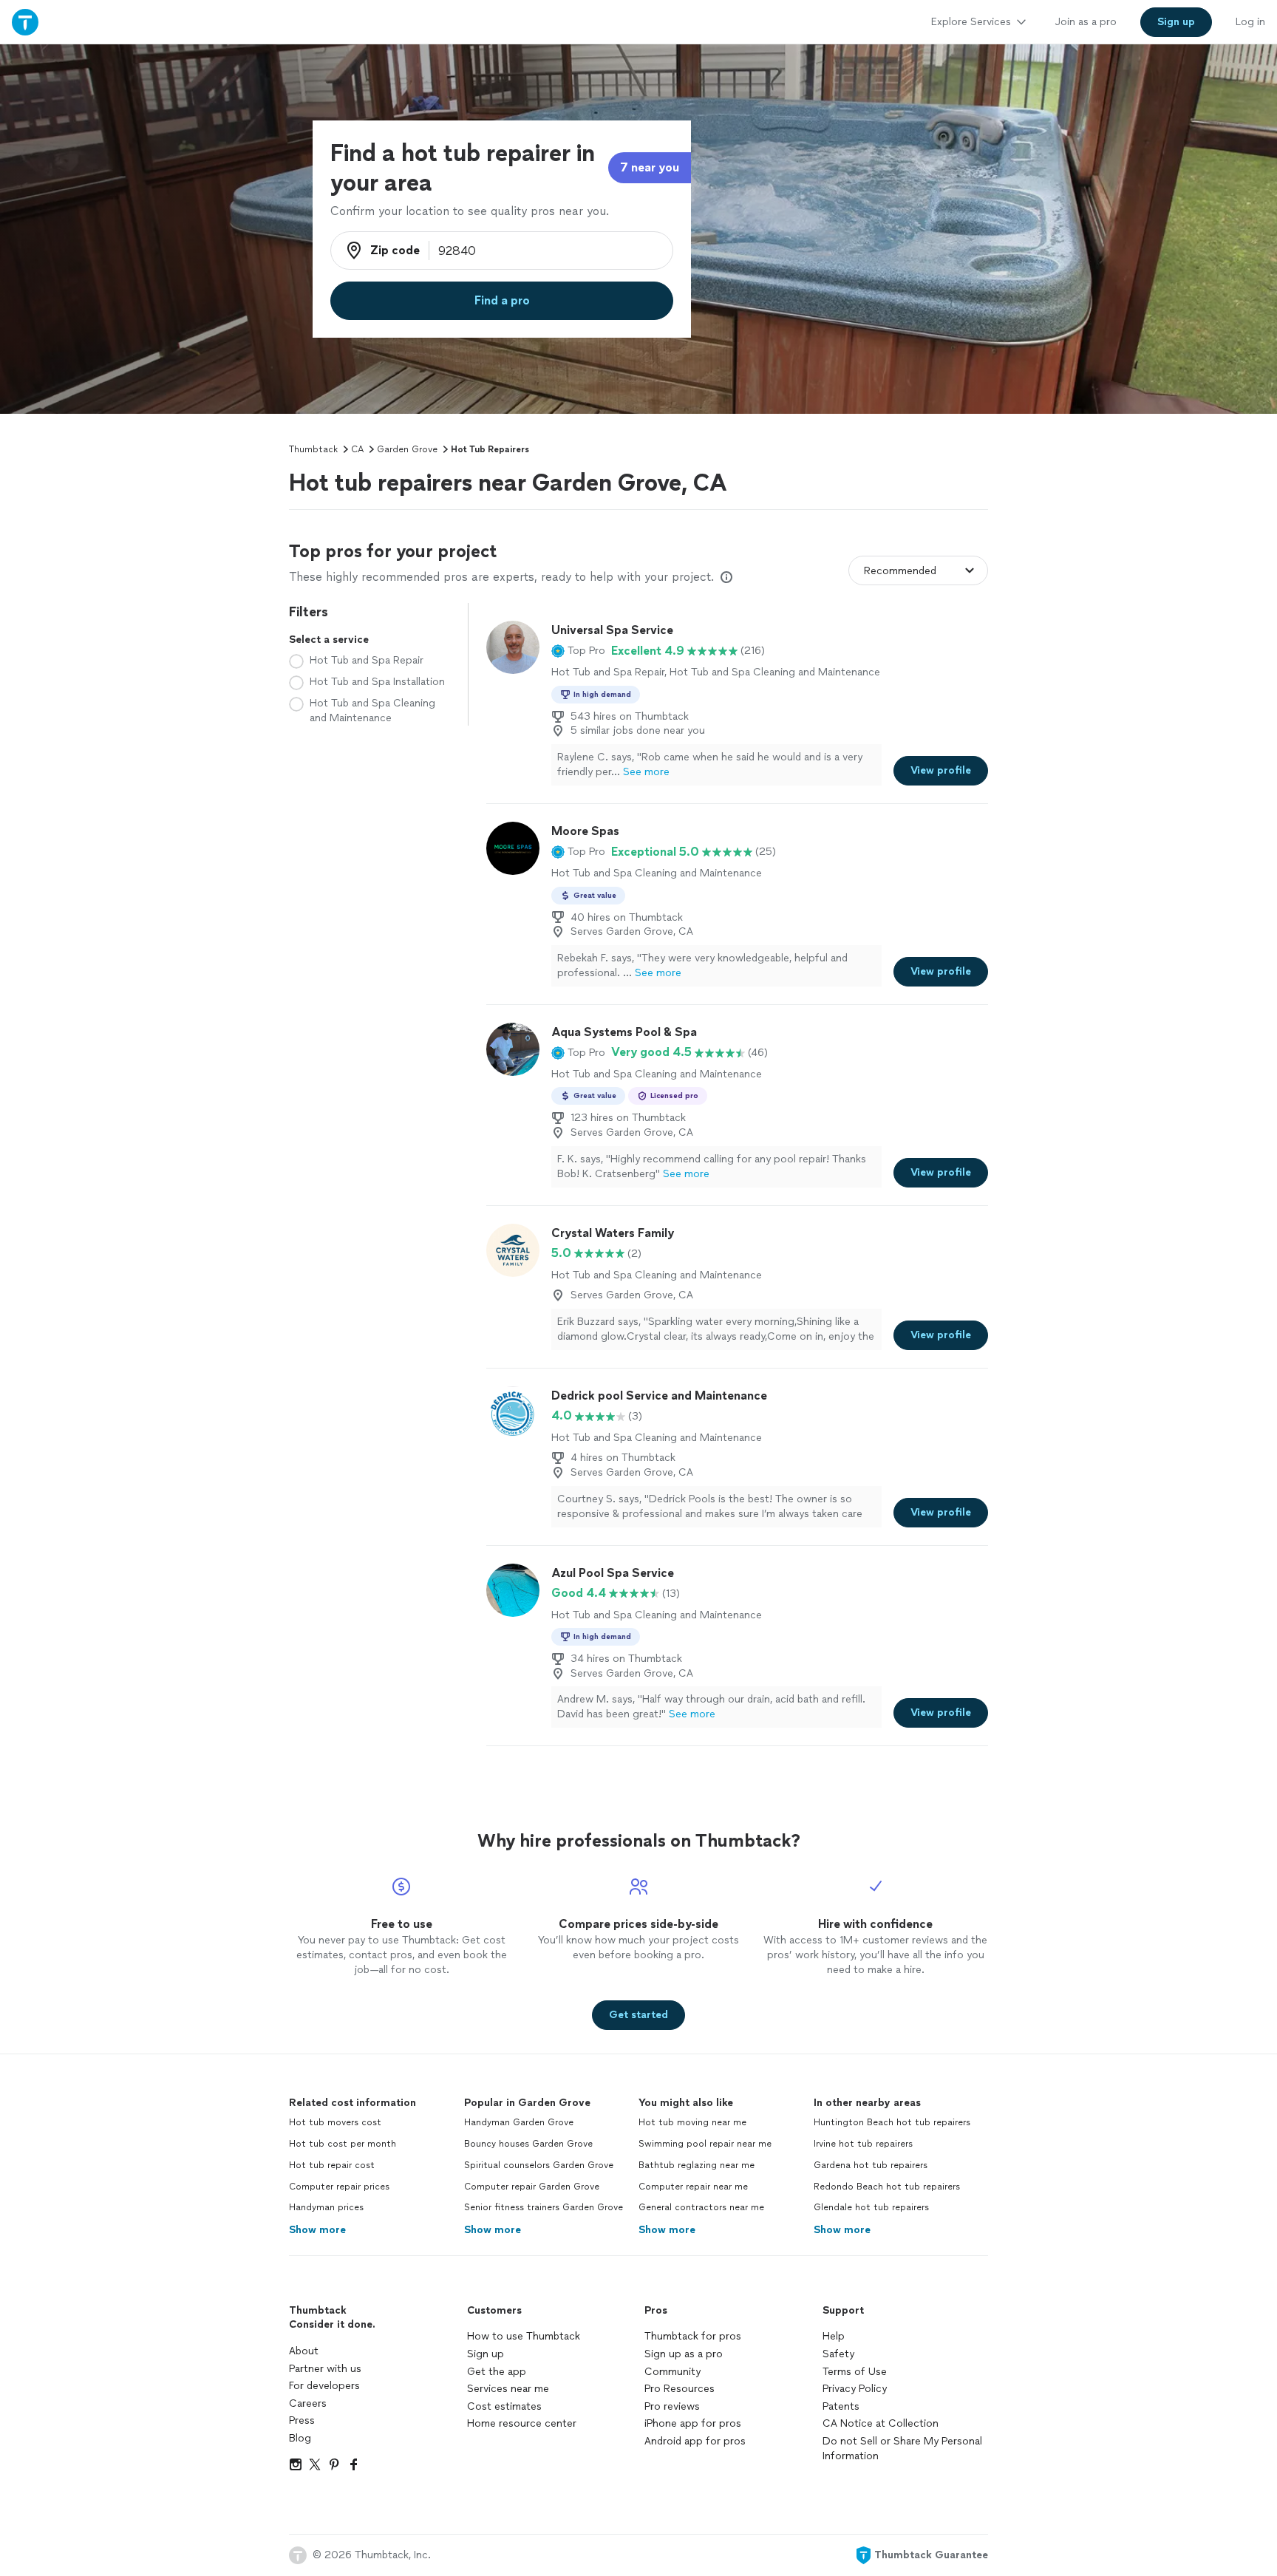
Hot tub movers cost (335, 2122)
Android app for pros (695, 2441)
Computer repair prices (339, 2187)
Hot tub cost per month (343, 2144)
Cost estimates (504, 2406)
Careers (308, 2403)
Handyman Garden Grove (519, 2122)
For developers (324, 2386)
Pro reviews (672, 2406)
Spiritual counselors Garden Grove (539, 2165)
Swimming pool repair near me (705, 2144)
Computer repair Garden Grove (532, 2187)
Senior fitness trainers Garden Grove (544, 2207)
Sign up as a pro (684, 2354)
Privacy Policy (855, 2389)
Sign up (486, 2354)
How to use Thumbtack (524, 2336)
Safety (838, 2354)
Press (302, 2420)
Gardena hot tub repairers (871, 2165)
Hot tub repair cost (332, 2165)
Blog (300, 2438)
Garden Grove (407, 449)
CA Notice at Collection (881, 2423)
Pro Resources (680, 2389)
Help (834, 2336)
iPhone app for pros (693, 2423)
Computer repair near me (693, 2187)
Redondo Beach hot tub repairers (887, 2187)
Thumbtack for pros (693, 2336)
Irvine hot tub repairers (863, 2144)
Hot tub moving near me (692, 2122)
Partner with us (325, 2369)
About (304, 2351)
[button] (578, 651)
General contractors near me (701, 2207)
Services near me (508, 2389)
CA (357, 449)
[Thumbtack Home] (25, 22)
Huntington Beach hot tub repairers (892, 2122)
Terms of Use (855, 2372)
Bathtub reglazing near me (697, 2165)
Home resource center (522, 2423)
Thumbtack (313, 449)
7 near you (650, 167)
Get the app (497, 2372)
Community (672, 2372)
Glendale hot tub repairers (871, 2207)
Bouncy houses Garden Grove (528, 2144)
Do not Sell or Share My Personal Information (902, 2449)
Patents (841, 2406)
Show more (317, 2230)
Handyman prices (326, 2207)
